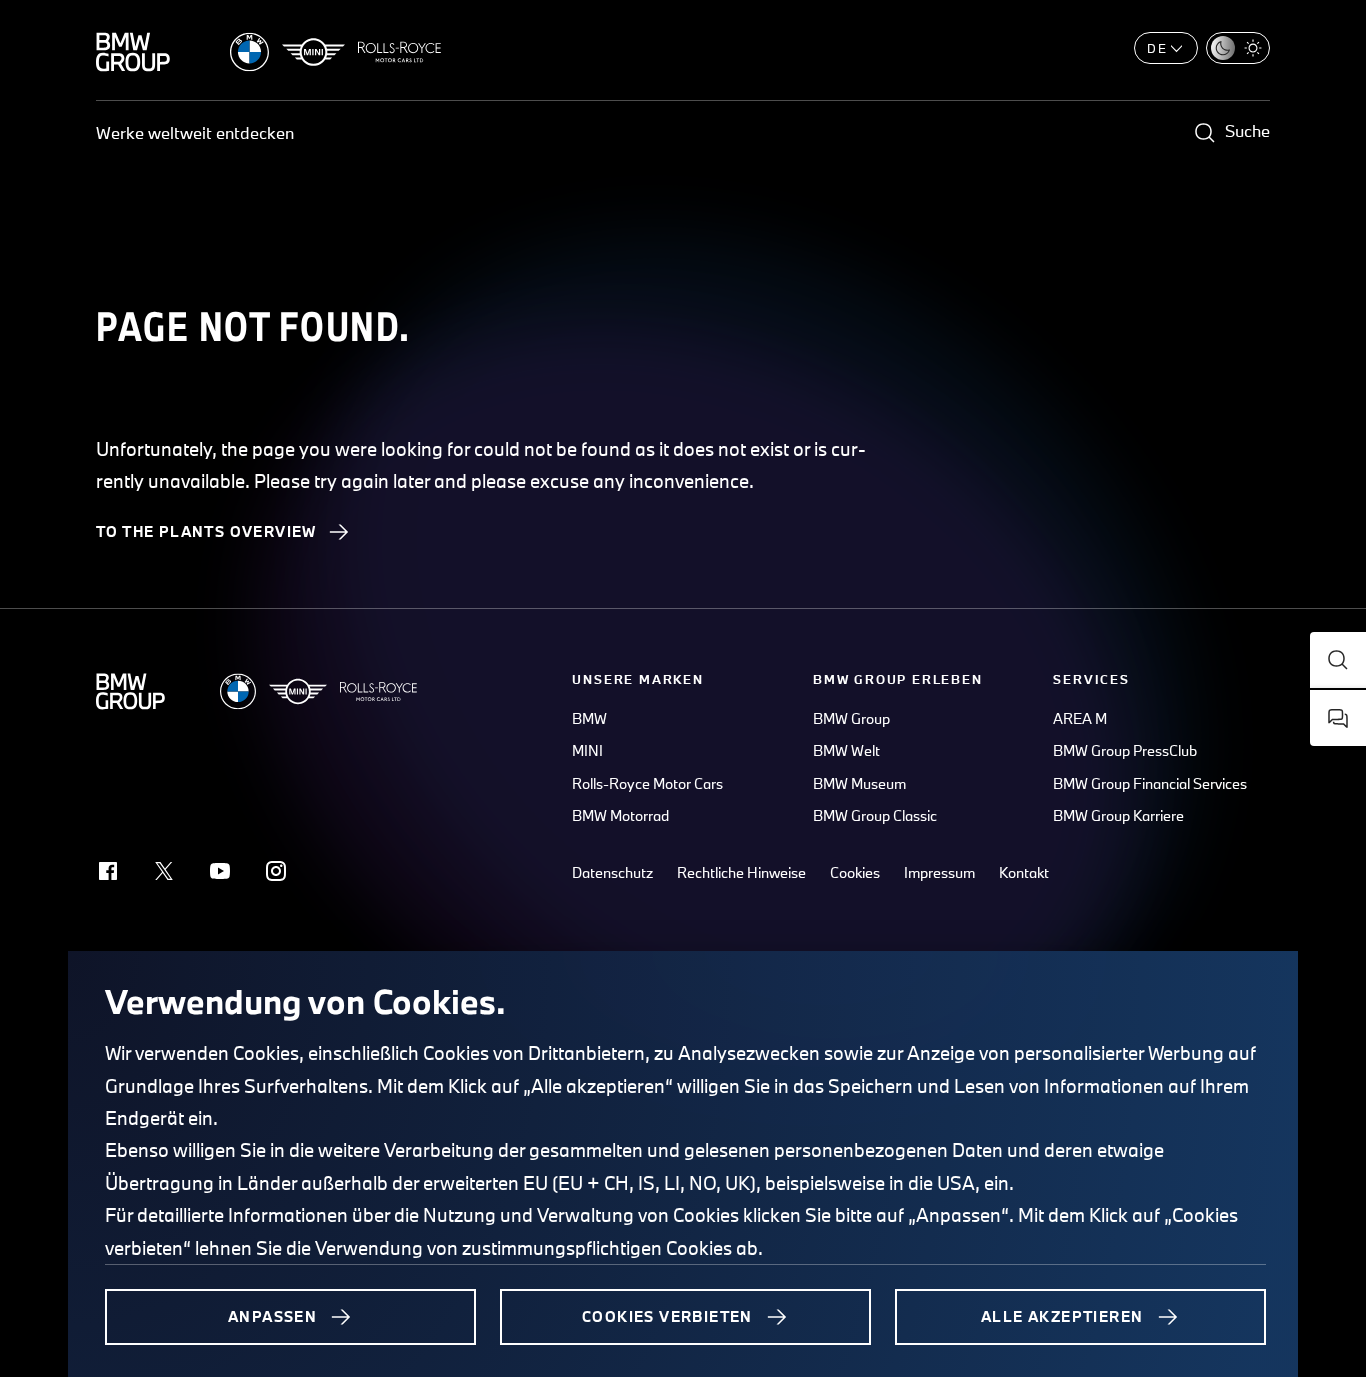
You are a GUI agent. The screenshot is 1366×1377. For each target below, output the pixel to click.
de (1157, 48)
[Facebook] (108, 871)
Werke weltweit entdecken (195, 132)
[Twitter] (164, 871)
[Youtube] (220, 871)
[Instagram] (276, 871)
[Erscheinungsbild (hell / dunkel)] (1238, 48)
